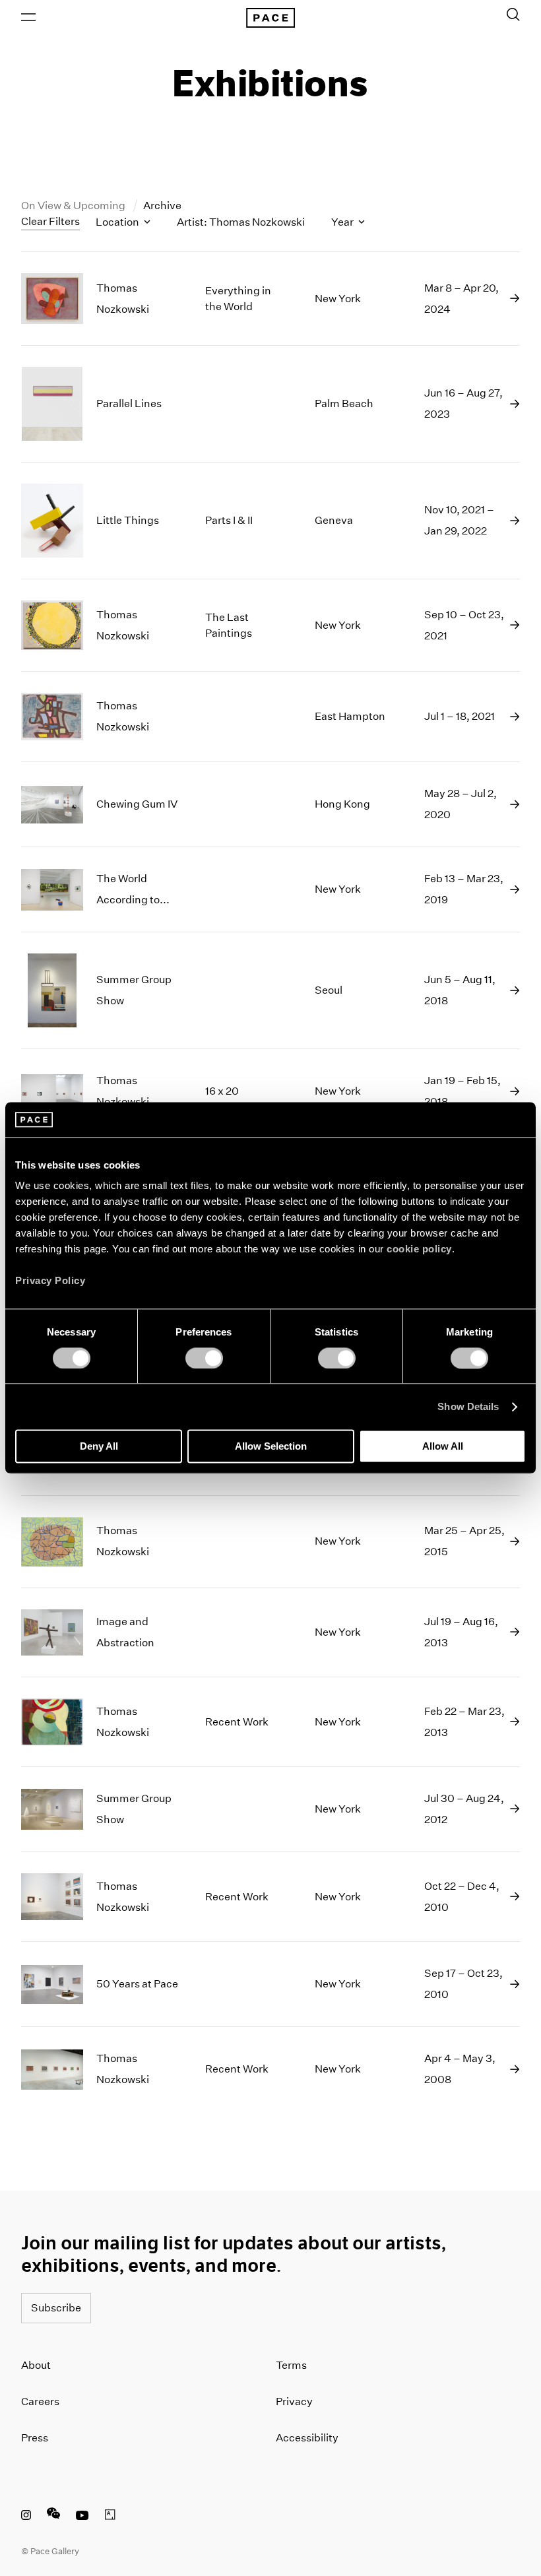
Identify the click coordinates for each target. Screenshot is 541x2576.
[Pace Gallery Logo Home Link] (270, 18)
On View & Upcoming (74, 206)
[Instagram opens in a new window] (26, 2517)
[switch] (204, 1358)
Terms (291, 2365)
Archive (162, 206)
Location (118, 222)
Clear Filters (50, 221)
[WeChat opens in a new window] (53, 2517)
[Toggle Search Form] (513, 15)
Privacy (294, 2401)
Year (343, 222)
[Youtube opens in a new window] (82, 2517)
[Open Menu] (28, 17)
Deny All (99, 1447)
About (36, 2365)
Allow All (443, 1447)
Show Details (468, 1406)
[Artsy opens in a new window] (110, 2517)
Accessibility (307, 2438)
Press (35, 2438)
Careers (40, 2401)
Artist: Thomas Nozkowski (241, 222)
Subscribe (56, 2308)
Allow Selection (271, 1447)
